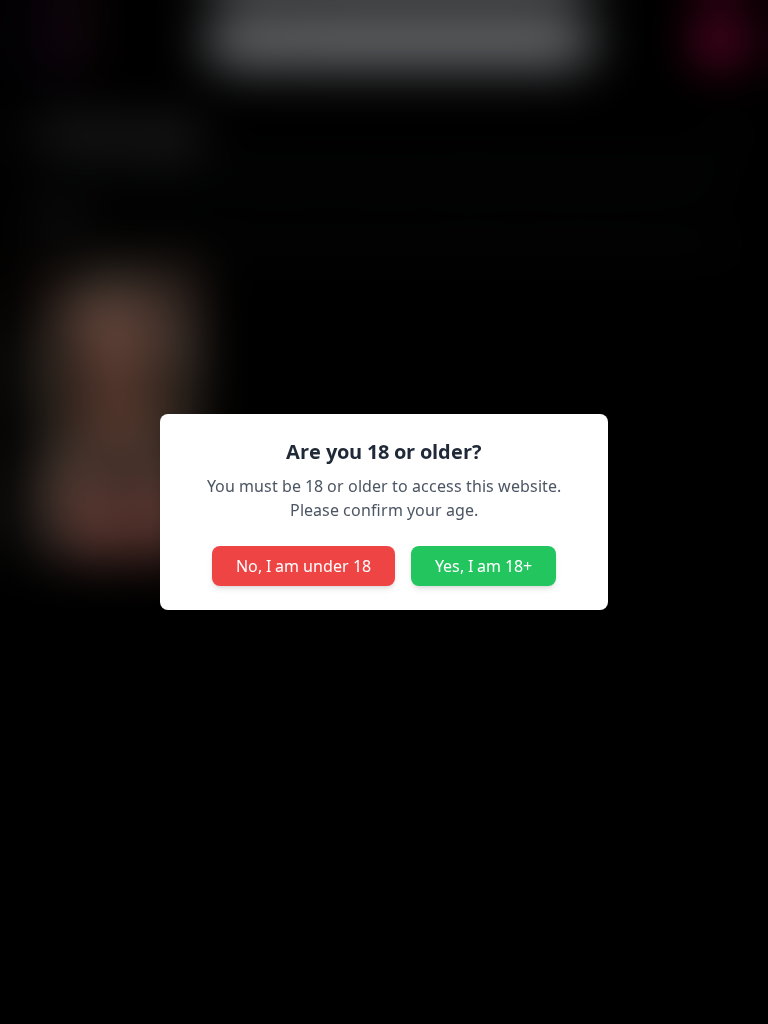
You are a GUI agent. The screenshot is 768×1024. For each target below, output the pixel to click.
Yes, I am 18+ (483, 566)
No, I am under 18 (303, 566)
